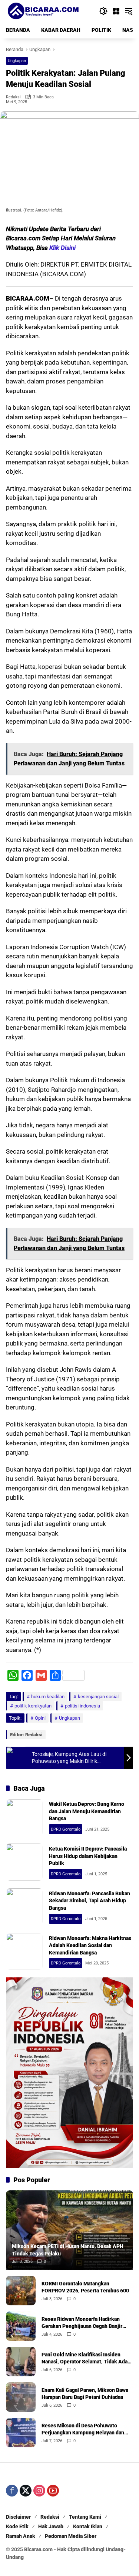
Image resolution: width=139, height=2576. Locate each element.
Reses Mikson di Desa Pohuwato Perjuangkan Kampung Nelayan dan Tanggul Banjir (83, 2430)
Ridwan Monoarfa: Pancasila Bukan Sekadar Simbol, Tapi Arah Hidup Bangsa (90, 1901)
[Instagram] (39, 2491)
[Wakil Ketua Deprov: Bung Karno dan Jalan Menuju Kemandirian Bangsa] (24, 1818)
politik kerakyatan (33, 1706)
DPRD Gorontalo (66, 1829)
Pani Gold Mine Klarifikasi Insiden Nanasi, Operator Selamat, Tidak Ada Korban (85, 2359)
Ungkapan (17, 61)
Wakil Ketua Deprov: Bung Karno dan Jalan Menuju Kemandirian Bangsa (87, 1811)
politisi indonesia (82, 1706)
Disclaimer (18, 2517)
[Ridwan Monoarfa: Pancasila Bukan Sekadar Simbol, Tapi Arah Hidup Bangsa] (24, 1907)
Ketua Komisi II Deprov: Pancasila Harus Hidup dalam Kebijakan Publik (88, 1856)
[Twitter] (26, 2491)
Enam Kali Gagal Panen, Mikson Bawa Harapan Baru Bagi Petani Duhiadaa (85, 2394)
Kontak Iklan (88, 2526)
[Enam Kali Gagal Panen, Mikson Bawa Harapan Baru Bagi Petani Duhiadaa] (21, 2397)
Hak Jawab (51, 2526)
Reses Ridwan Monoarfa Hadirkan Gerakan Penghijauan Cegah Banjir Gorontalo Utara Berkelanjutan (82, 2323)
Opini (40, 1718)
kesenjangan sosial (98, 1697)
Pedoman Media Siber (71, 2536)
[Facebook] (12, 2491)
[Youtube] (53, 2491)
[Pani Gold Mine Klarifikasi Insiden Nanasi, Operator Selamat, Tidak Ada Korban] (21, 2362)
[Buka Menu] (116, 11)
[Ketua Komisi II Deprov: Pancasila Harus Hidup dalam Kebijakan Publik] (24, 1862)
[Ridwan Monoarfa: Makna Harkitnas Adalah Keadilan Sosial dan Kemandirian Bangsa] (24, 1952)
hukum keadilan (48, 1697)
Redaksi (13, 97)
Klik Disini (62, 248)
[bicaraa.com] (43, 11)
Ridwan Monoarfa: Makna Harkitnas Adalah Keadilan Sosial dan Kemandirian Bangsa (90, 1945)
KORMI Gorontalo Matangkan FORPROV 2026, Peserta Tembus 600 (85, 2287)
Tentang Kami (85, 2517)
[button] (103, 11)
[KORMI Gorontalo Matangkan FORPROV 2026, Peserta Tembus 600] (21, 2291)
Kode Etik (17, 2526)
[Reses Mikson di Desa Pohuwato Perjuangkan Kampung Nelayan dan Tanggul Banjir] (21, 2433)
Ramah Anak (21, 2536)
